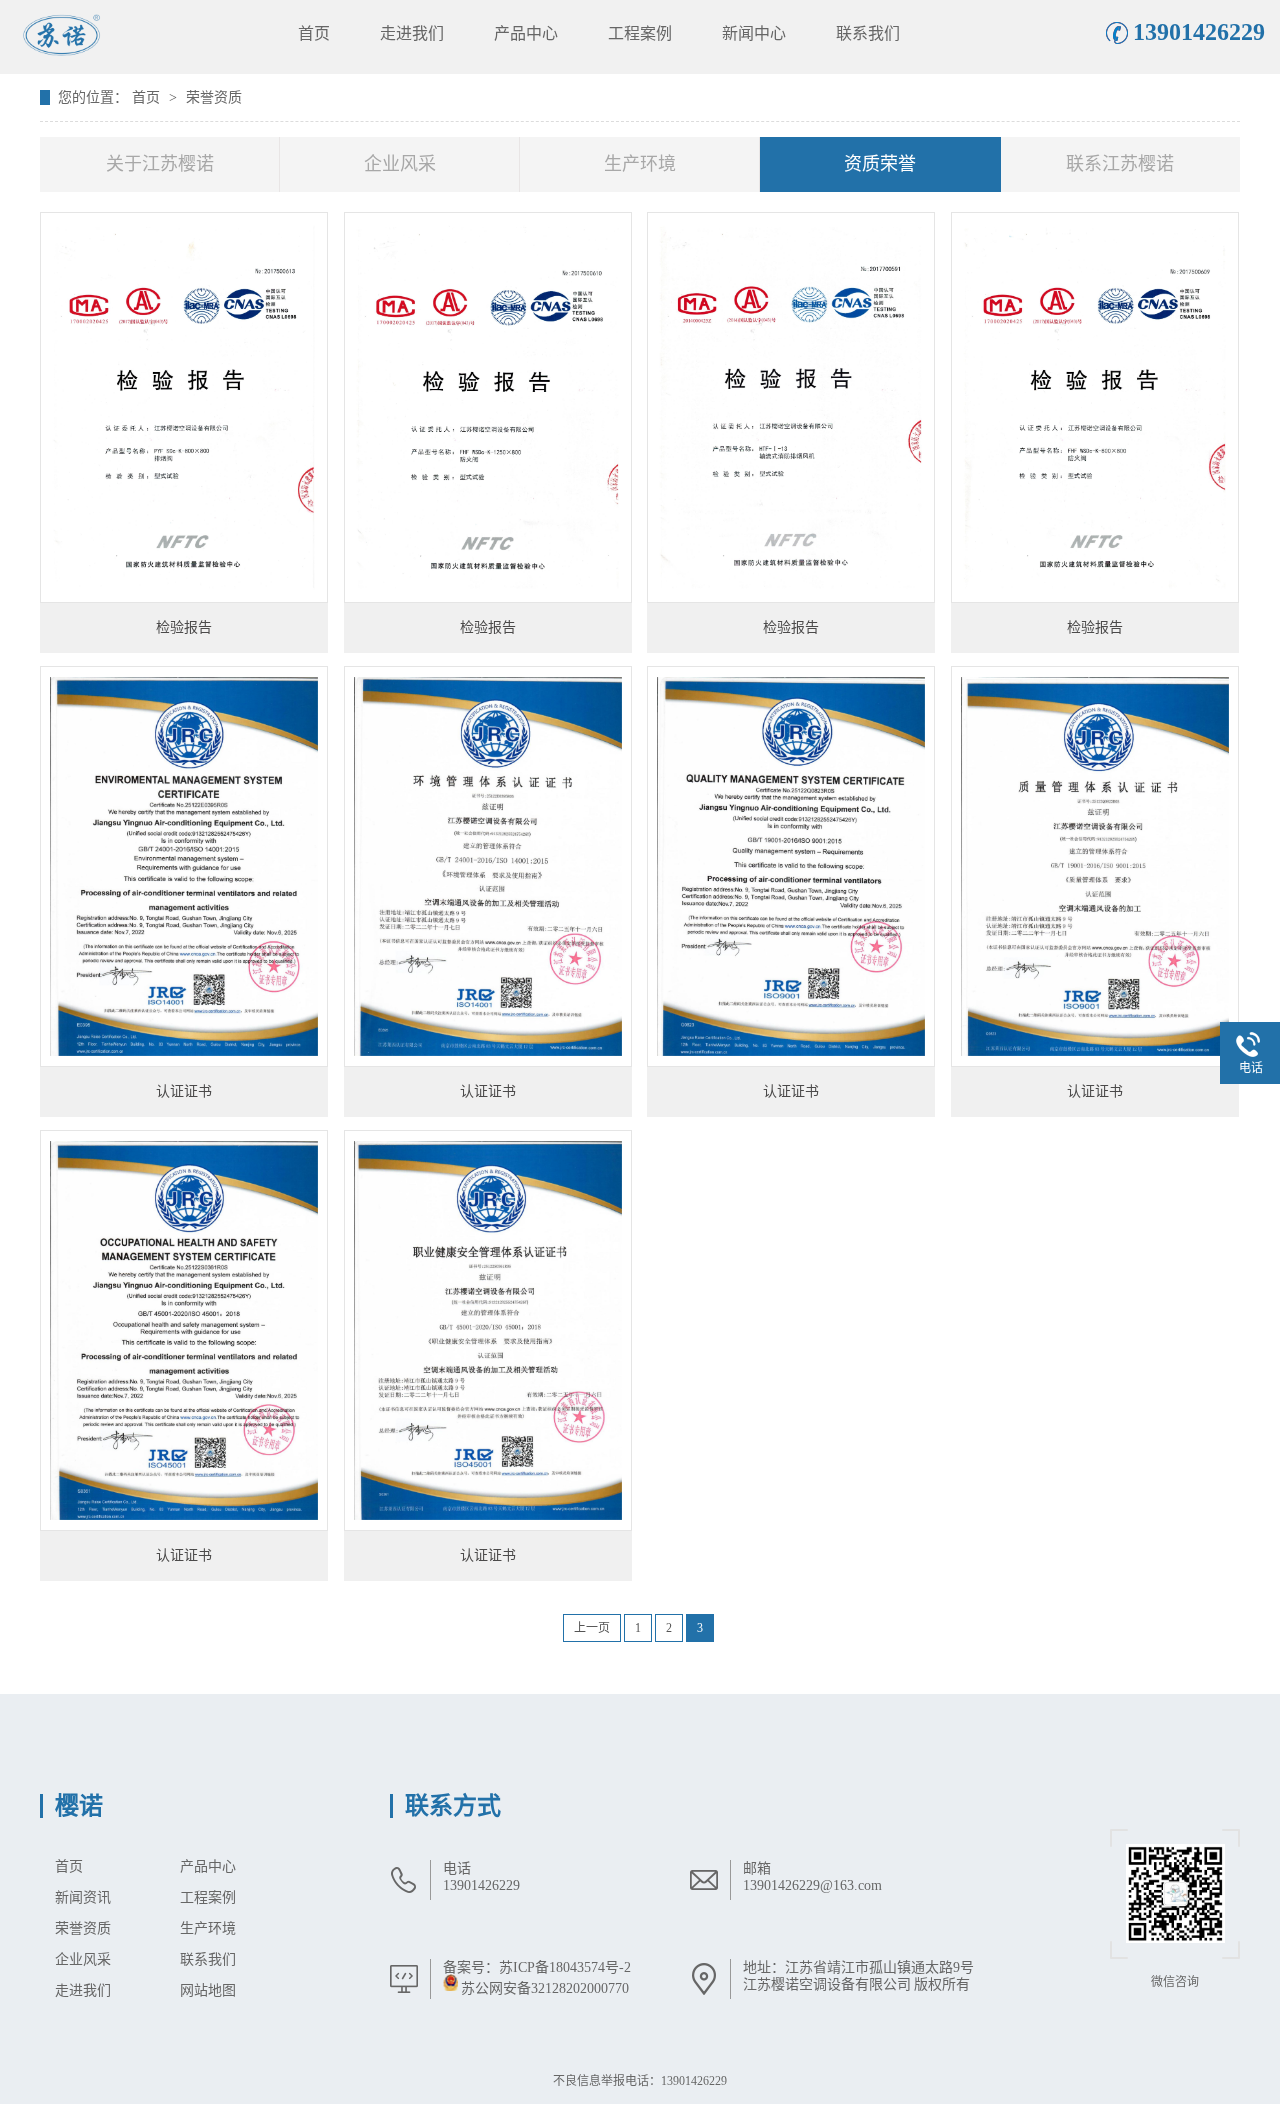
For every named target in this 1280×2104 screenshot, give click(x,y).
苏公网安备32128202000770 (545, 1988)
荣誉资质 (214, 97)
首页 (314, 33)
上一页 (592, 1628)
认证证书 (184, 1091)
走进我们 (412, 33)
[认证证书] (184, 866)
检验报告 (184, 627)
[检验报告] (184, 407)
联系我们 (868, 33)
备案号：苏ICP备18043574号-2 (537, 1967)
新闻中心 (754, 33)
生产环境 (640, 164)
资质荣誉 (880, 164)
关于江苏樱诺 (160, 164)
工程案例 (640, 33)
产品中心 (526, 33)
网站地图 (208, 1990)
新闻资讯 (83, 1897)
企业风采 (400, 164)
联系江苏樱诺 (1120, 164)
